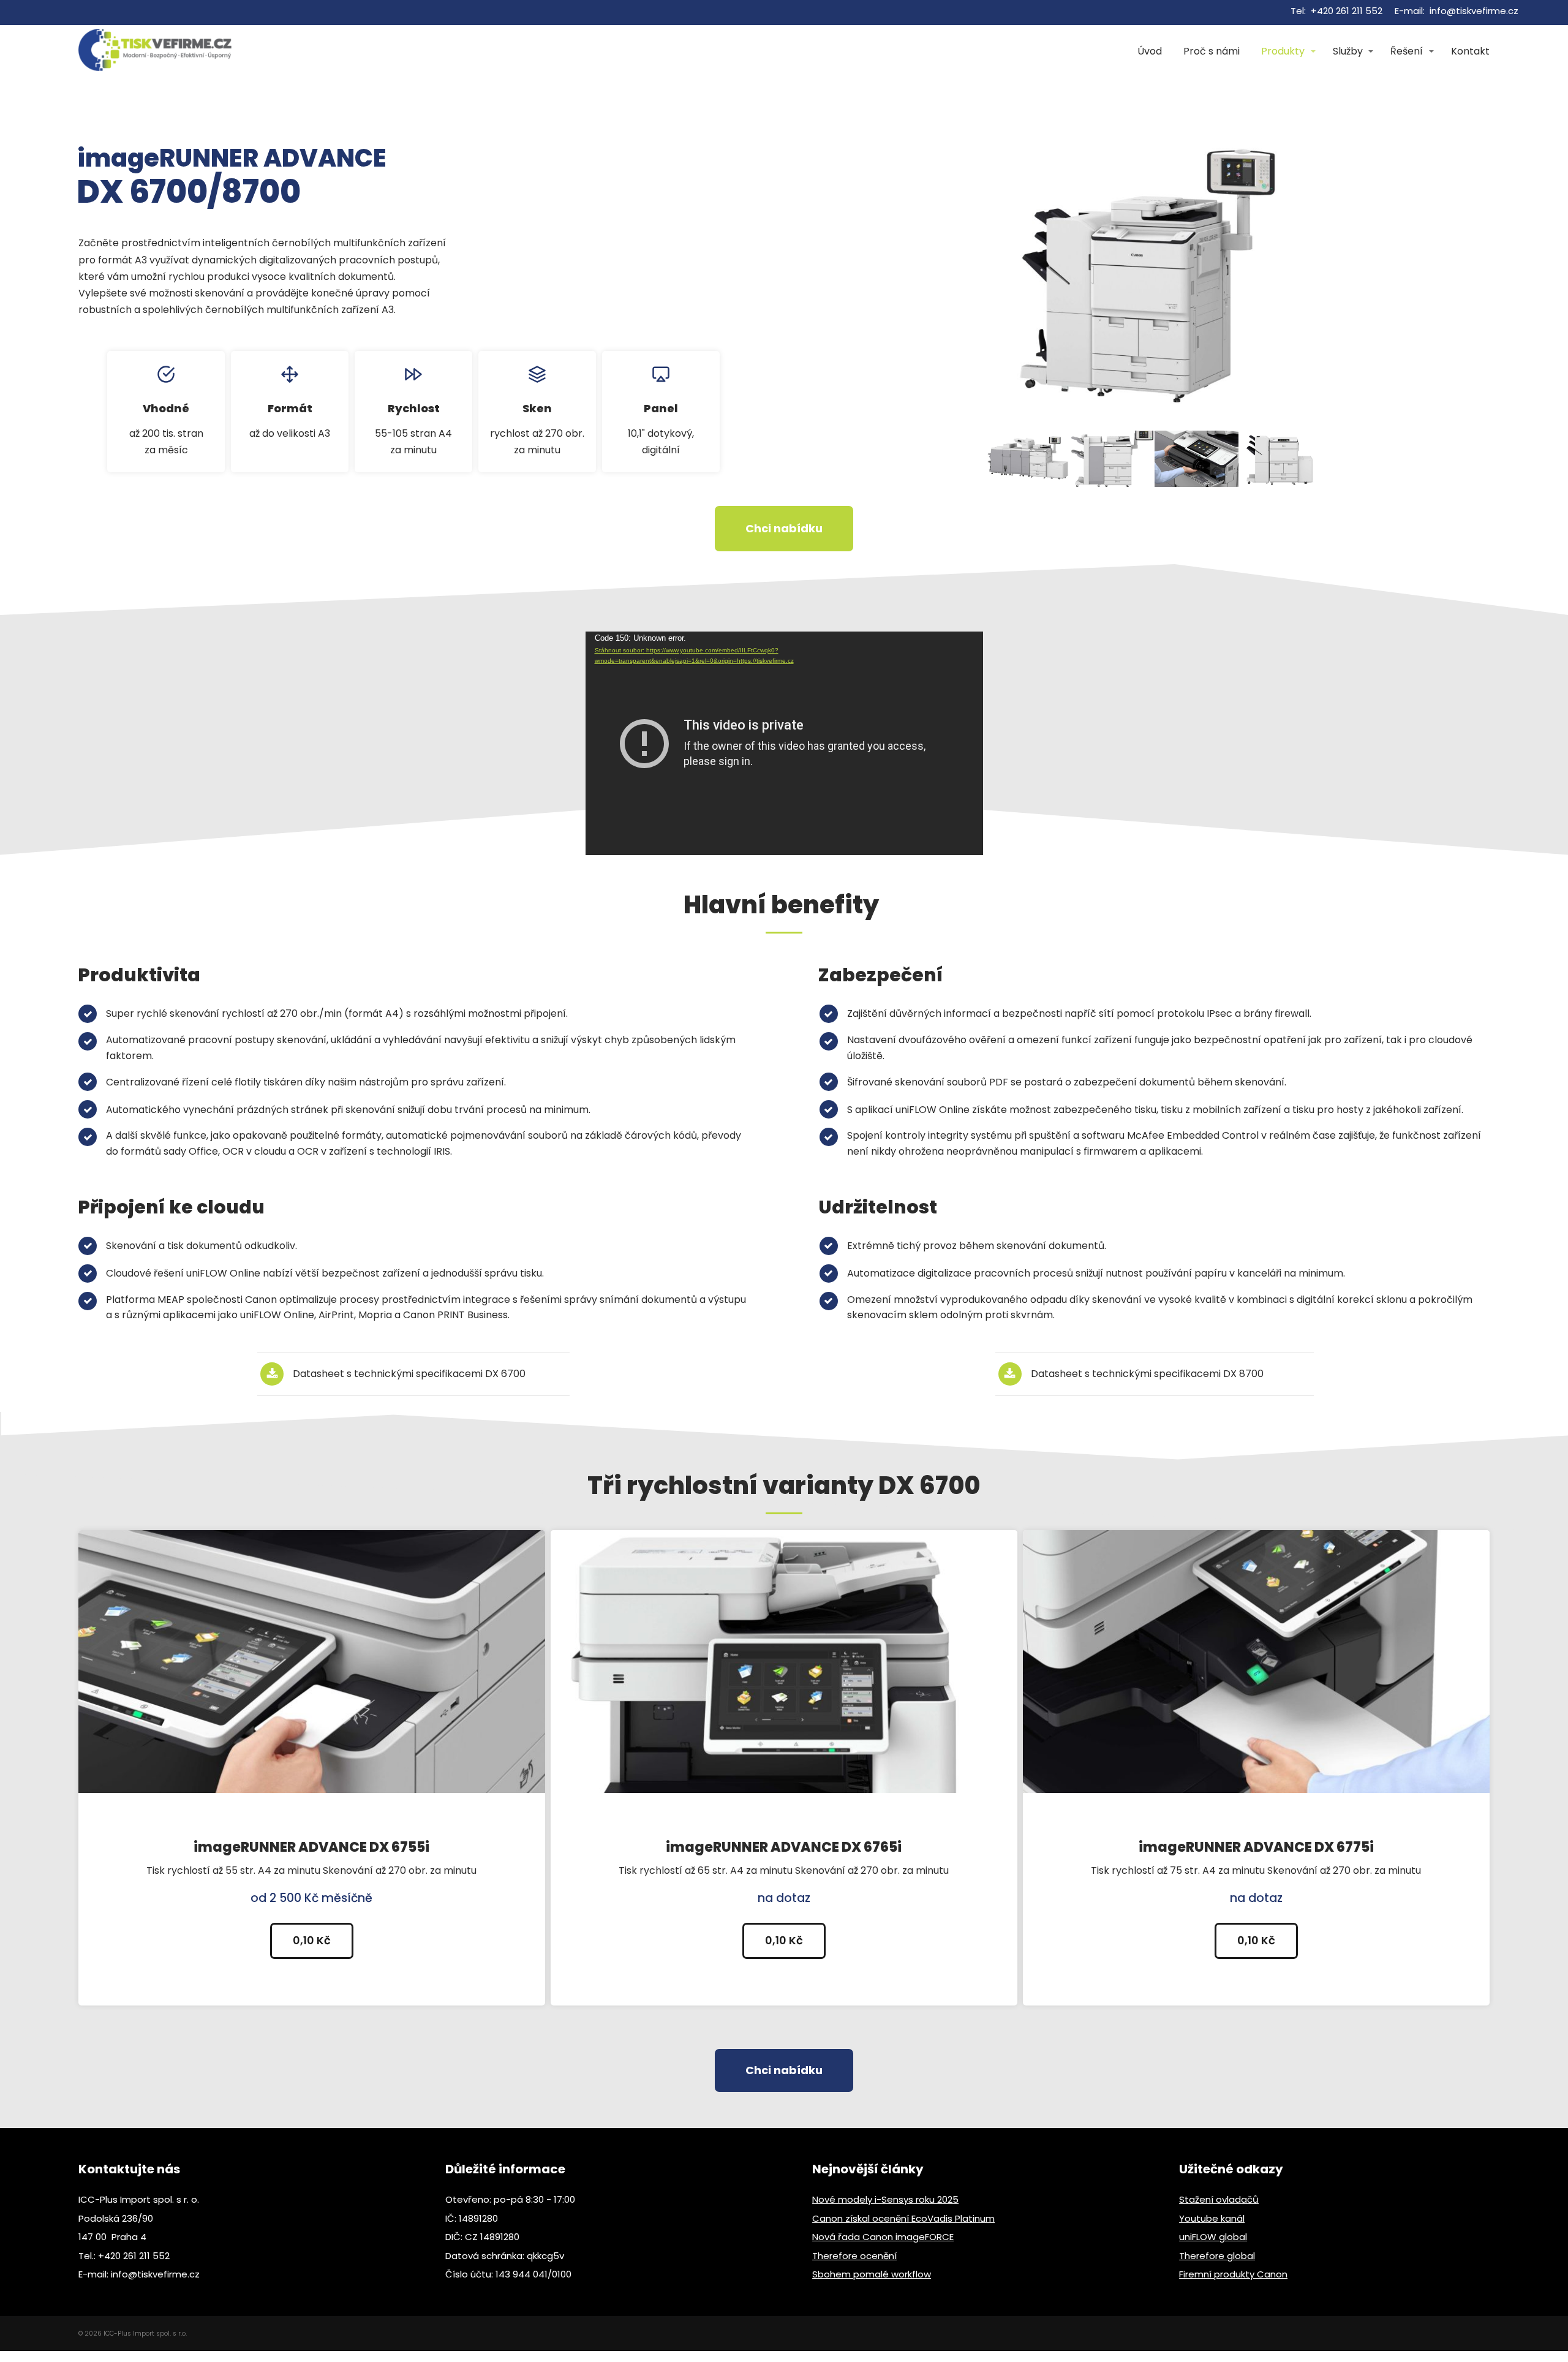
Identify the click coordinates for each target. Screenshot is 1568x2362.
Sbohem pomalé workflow (872, 2274)
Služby (1348, 51)
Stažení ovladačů (1219, 2199)
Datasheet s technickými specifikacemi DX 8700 (1147, 1374)
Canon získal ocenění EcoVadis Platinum (903, 2218)
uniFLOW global (1213, 2237)
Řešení (1407, 51)
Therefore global (1217, 2256)
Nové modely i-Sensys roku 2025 (885, 2199)
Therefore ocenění (854, 2256)
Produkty (1283, 51)
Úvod (1150, 51)
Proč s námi (1212, 51)
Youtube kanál (1212, 2218)
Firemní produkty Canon (1233, 2274)
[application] (784, 743)
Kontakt (1470, 51)
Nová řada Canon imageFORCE (883, 2237)
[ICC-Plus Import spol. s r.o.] (155, 51)
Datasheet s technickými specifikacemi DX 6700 (409, 1374)
